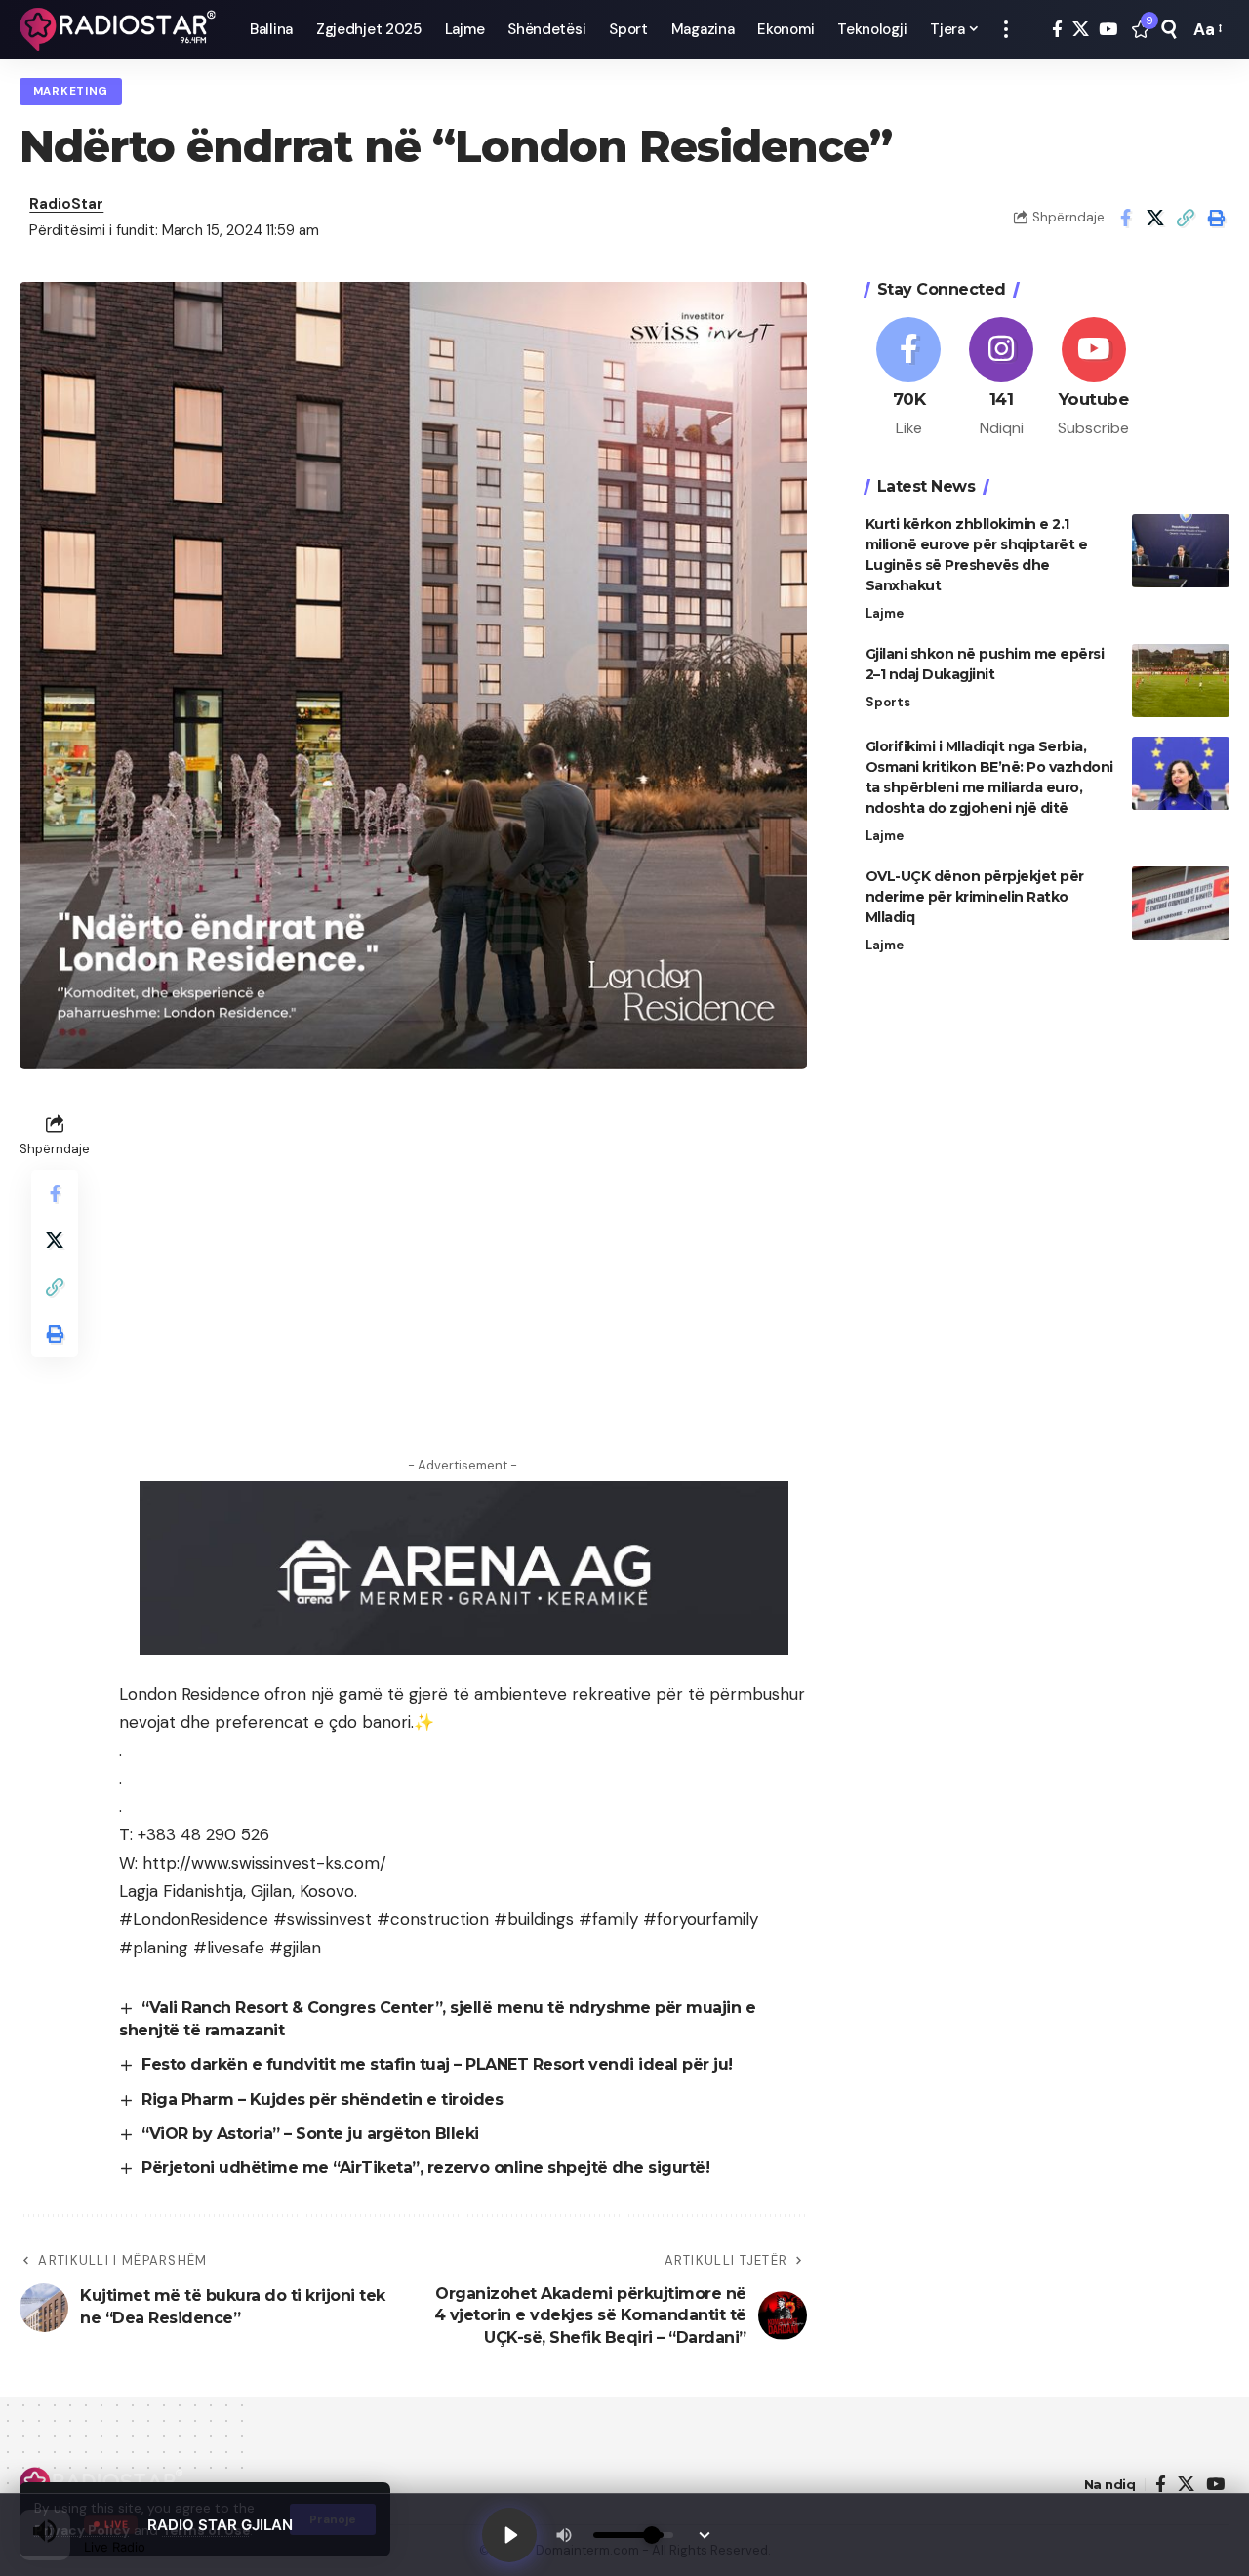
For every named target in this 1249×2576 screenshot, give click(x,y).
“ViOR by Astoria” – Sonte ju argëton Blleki (310, 2133)
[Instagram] (1001, 379)
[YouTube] (1108, 30)
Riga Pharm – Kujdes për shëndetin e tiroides (322, 2099)
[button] (1006, 29)
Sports (888, 702)
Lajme (885, 613)
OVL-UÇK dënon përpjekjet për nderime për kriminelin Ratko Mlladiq (975, 897)
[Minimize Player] (705, 2535)
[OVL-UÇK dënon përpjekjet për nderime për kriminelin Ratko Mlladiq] (1181, 903)
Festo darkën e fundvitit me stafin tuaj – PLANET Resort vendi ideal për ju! (437, 2064)
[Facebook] (1057, 30)
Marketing (71, 91)
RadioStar (66, 204)
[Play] (509, 2535)
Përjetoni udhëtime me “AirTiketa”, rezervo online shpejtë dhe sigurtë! (425, 2168)
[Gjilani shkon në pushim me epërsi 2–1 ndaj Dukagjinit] (1181, 681)
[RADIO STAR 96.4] (119, 29)
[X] (1081, 30)
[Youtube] (1094, 379)
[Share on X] (1155, 218)
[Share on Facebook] (1125, 218)
